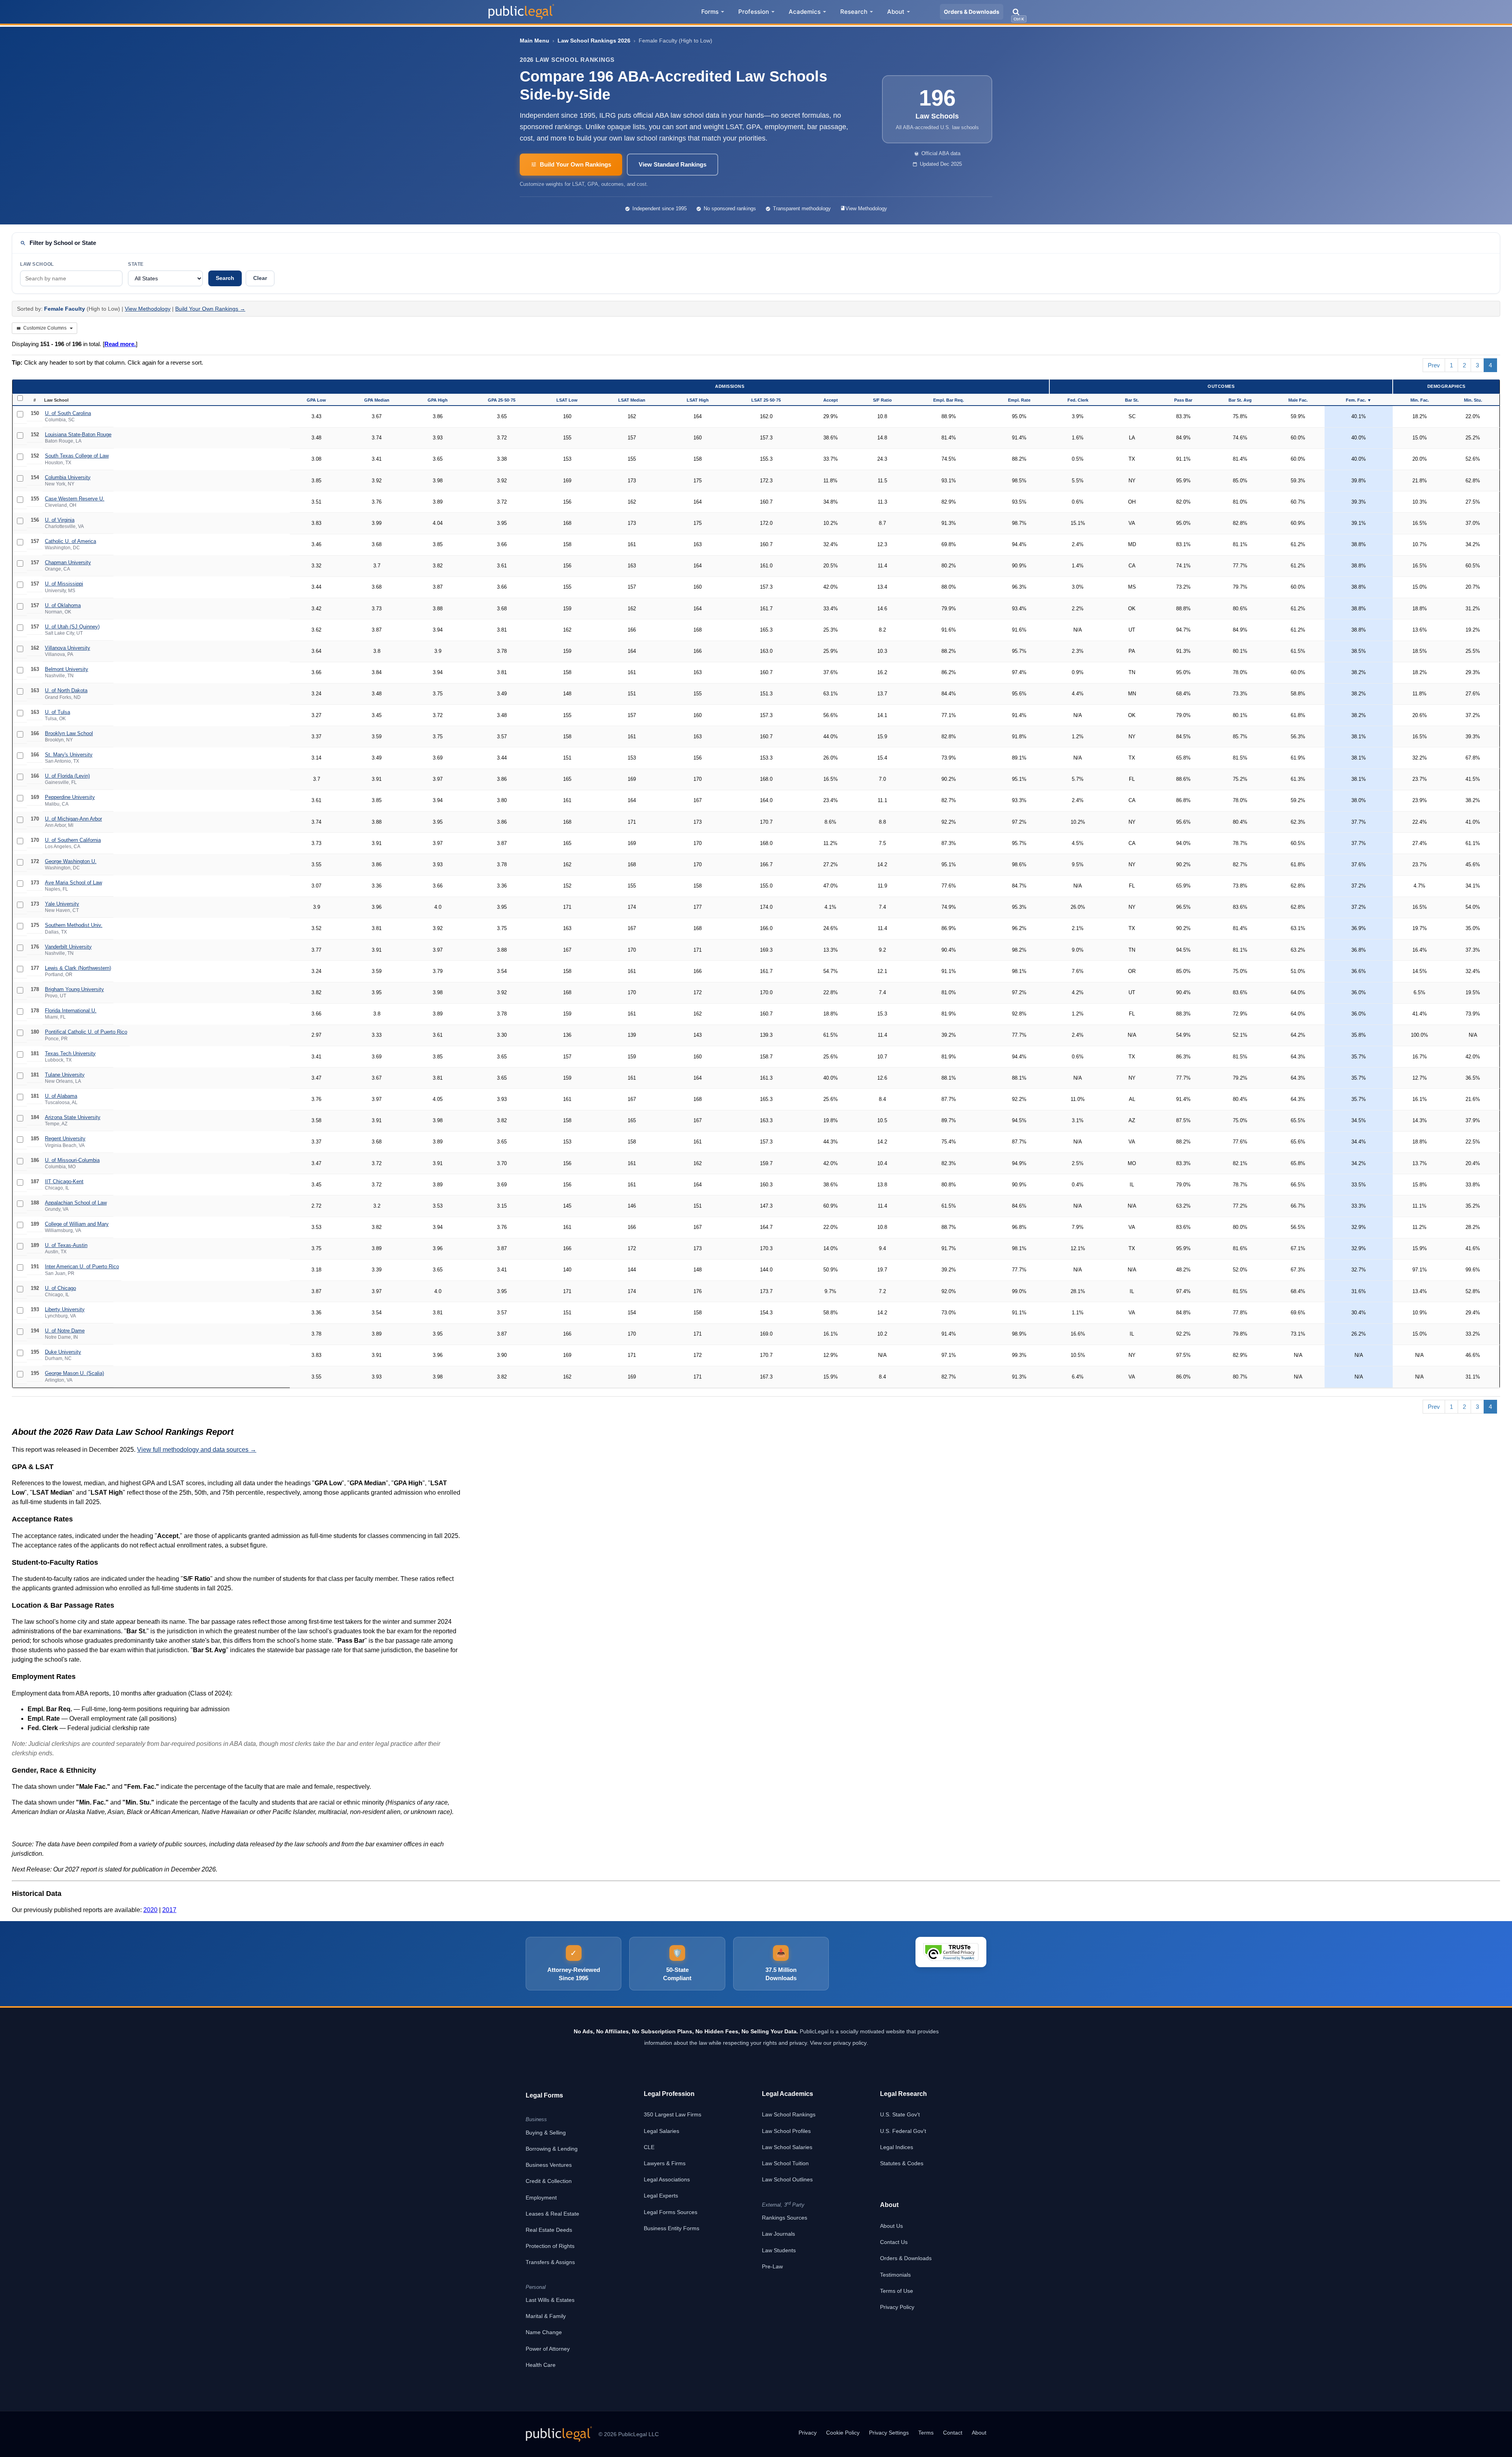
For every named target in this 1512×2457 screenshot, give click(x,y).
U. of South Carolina (68, 413)
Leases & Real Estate (552, 2214)
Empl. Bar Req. (949, 400)
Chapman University (68, 562)
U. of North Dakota (66, 690)
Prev (1434, 365)
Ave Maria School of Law (73, 883)
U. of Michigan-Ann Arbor (73, 819)
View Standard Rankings (673, 164)
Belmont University (67, 669)
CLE (649, 2147)
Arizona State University (73, 1117)
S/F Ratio (882, 400)
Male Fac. (1298, 400)
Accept (831, 400)
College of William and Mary (77, 1224)
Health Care (541, 2365)
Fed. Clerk (1078, 400)
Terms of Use (897, 2291)
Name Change (544, 2332)
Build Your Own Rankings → (210, 309)
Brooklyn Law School (69, 733)
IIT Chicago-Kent (64, 1181)
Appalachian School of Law (76, 1203)
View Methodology (866, 208)
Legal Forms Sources (671, 2212)
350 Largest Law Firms (673, 2114)
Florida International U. (71, 1011)
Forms (710, 12)
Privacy (808, 2433)
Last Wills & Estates (550, 2300)
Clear (260, 278)
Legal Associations (667, 2179)
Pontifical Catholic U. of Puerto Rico (86, 1032)
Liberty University (65, 1309)
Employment (541, 2198)
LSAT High (698, 400)
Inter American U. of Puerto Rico (82, 1266)
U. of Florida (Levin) (67, 776)
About (896, 12)
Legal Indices (897, 2147)
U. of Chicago (60, 1288)
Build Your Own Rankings (575, 164)
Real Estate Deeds (549, 2230)
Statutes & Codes (902, 2163)
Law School (37, 264)
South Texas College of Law (77, 456)
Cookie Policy (843, 2433)
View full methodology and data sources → (197, 1450)
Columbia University (68, 477)
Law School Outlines (787, 2179)
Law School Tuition (785, 2163)
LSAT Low (567, 400)
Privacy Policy (897, 2307)
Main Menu (535, 41)
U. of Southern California (73, 840)
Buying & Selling (546, 2133)
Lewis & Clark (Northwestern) (78, 968)
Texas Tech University (70, 1053)
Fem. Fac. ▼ (1359, 400)
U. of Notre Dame (65, 1331)
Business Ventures (549, 2165)
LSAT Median (632, 400)
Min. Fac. (1420, 400)
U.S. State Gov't (900, 2114)
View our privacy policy (838, 2043)
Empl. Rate (1019, 400)
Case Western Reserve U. (75, 499)
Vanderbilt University (68, 947)
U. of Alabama (61, 1096)
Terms (926, 2433)
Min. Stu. (1473, 400)
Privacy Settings (889, 2433)
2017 (169, 1910)
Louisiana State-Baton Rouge (78, 435)
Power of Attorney (548, 2349)
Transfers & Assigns (550, 2262)
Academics (805, 12)
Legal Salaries (661, 2131)
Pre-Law (772, 2266)
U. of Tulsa (57, 712)
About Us (891, 2226)
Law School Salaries (787, 2147)
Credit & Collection (549, 2181)
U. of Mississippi (64, 584)
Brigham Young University (74, 989)
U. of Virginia (60, 520)
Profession (754, 12)
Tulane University (65, 1075)
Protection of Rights (550, 2246)
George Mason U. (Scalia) (74, 1373)
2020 (150, 1910)
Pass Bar (1183, 400)
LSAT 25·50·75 (766, 400)
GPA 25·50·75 (502, 400)
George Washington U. (71, 861)
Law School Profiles (786, 2131)
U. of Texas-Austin (66, 1245)
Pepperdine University (70, 797)
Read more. (120, 344)
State (136, 264)
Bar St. (1132, 400)
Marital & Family (546, 2316)
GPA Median (377, 400)
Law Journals (778, 2234)
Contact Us (894, 2242)
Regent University (65, 1139)
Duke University (63, 1352)
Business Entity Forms (672, 2228)
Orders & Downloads (972, 12)
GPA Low (316, 400)
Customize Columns (45, 328)
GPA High (438, 400)
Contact (953, 2433)
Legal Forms (544, 2095)
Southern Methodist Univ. (74, 925)
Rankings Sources (785, 2218)
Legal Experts (661, 2196)
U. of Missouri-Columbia (72, 1160)
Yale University (62, 904)
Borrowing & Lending (552, 2149)
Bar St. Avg (1240, 400)
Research (854, 12)
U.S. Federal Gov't (903, 2131)
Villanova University (68, 648)
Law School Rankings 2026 (594, 41)
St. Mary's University (69, 755)
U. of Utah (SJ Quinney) (72, 627)
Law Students (779, 2250)
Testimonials (895, 2275)
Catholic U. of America (70, 541)
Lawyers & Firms (665, 2163)
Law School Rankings (789, 2114)
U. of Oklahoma (63, 605)
